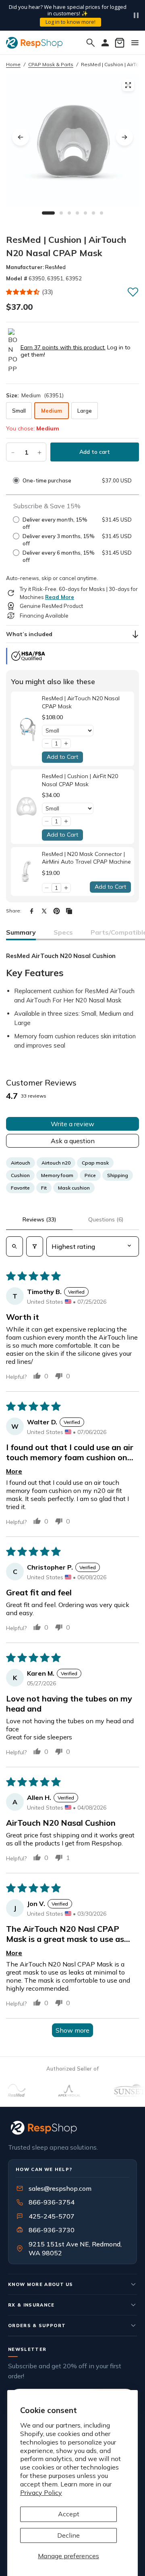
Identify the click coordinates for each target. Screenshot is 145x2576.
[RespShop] (72, 2128)
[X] (44, 911)
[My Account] (105, 43)
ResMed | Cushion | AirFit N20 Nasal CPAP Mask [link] (80, 780)
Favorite (20, 1188)
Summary (21, 932)
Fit (44, 1188)
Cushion (20, 1175)
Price (90, 1175)
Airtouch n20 (56, 1163)
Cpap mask (95, 1163)
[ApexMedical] (56, 2090)
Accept (69, 2514)
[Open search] (14, 1246)
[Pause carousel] (136, 15)
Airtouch (21, 1163)
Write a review (72, 1124)
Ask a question (73, 1141)
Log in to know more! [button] (70, 22)
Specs (63, 932)
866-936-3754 (52, 2202)
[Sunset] (117, 2090)
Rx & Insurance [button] (31, 2305)
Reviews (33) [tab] (39, 1219)
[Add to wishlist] (133, 292)
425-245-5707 (46, 2216)
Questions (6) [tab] (106, 1219)
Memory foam (57, 1175)
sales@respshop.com (60, 2188)
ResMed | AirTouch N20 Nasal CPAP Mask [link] (81, 702)
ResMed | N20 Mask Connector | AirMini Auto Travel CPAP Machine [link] (86, 858)
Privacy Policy (41, 2492)
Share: (14, 911)
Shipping (118, 1175)
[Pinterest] (57, 911)
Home (13, 64)
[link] (26, 729)
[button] (23, 292)
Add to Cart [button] (62, 757)
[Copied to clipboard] (69, 911)
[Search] (91, 43)
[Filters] (35, 1246)
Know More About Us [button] (41, 2284)
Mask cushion (74, 1188)
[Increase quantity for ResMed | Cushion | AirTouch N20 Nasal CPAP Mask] (39, 452)
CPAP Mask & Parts (51, 64)
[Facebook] (32, 911)
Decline (68, 2535)
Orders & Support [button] (37, 2325)
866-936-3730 (52, 2230)
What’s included (29, 634)
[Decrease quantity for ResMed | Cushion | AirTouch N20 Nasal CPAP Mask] (13, 452)
